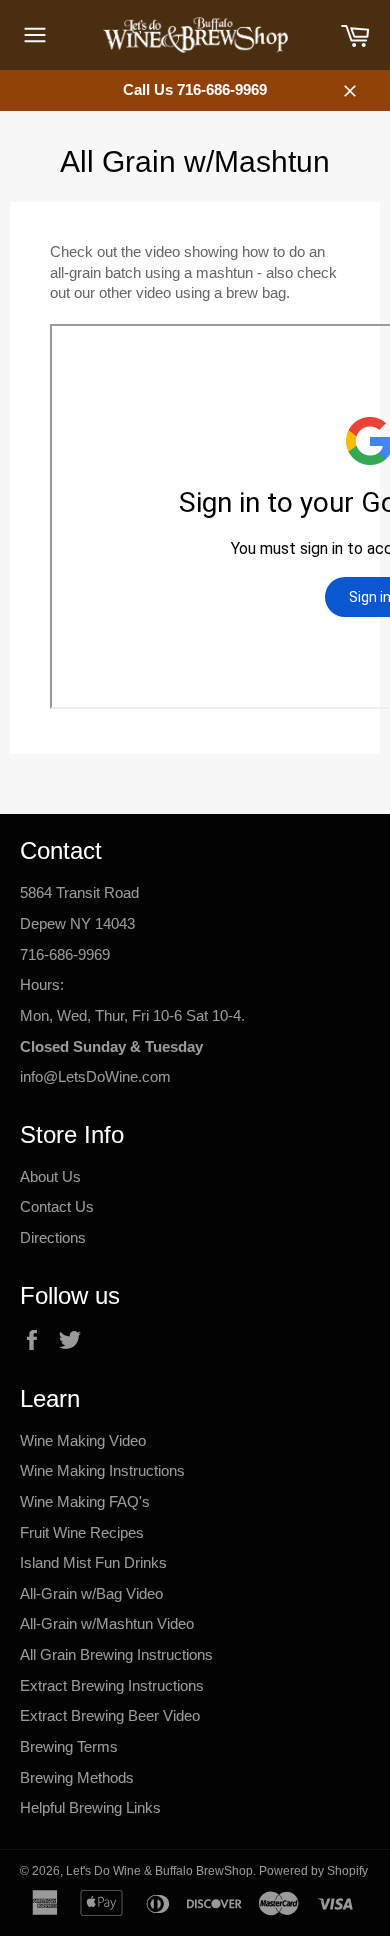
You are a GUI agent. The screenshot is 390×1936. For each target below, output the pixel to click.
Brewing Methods (77, 1777)
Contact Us (57, 1206)
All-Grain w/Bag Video (91, 1593)
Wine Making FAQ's (85, 1501)
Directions (53, 1237)
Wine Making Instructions (102, 1470)
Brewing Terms (69, 1746)
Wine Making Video (83, 1440)
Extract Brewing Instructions (112, 1685)
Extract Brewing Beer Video (110, 1715)
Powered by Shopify (313, 1871)
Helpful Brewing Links (90, 1807)
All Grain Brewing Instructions (116, 1654)
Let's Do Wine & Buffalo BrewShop (159, 1871)
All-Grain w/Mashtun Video (107, 1623)
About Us (50, 1176)
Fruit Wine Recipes (82, 1532)
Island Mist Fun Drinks (93, 1562)
